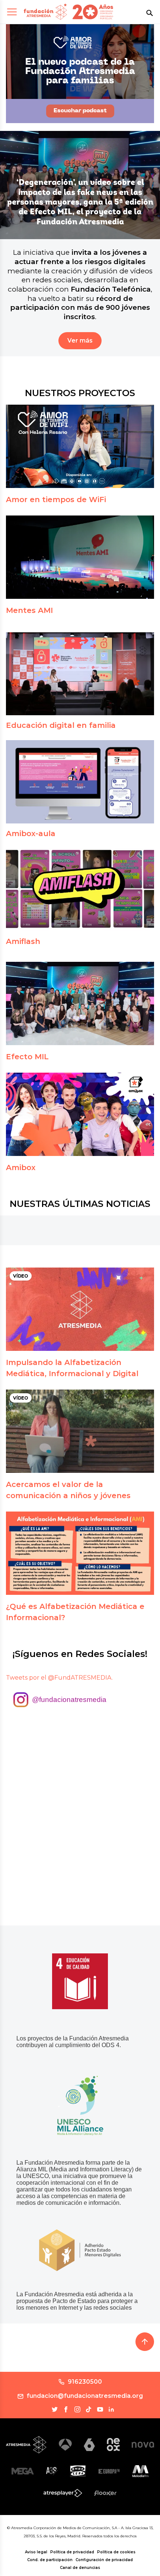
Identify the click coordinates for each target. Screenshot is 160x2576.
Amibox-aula (31, 833)
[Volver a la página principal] (45, 12)
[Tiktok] (89, 2409)
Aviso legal (36, 2552)
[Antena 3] (65, 2445)
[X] (55, 2409)
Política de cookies (116, 2552)
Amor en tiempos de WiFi (56, 500)
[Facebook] (66, 2409)
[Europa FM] (109, 2471)
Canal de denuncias (80, 2568)
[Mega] (23, 2471)
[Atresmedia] (26, 2445)
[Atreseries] (52, 2471)
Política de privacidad (72, 2552)
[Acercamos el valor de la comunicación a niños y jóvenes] (80, 1431)
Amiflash (23, 941)
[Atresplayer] (63, 2493)
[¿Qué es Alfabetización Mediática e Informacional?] (80, 1553)
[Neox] (113, 2445)
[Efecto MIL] (80, 1003)
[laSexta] (89, 2445)
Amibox (21, 1167)
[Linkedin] (111, 2409)
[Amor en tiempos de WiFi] (80, 446)
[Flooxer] (105, 2493)
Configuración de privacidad (104, 2560)
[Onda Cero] (78, 2471)
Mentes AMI (29, 610)
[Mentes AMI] (80, 557)
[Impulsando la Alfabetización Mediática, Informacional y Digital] (80, 1309)
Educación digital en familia (61, 725)
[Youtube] (100, 2409)
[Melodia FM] (140, 2471)
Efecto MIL (27, 1057)
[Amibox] (80, 1114)
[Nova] (143, 2445)
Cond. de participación (50, 2560)
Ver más (80, 341)
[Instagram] (77, 2409)
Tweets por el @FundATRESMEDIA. (59, 1678)
